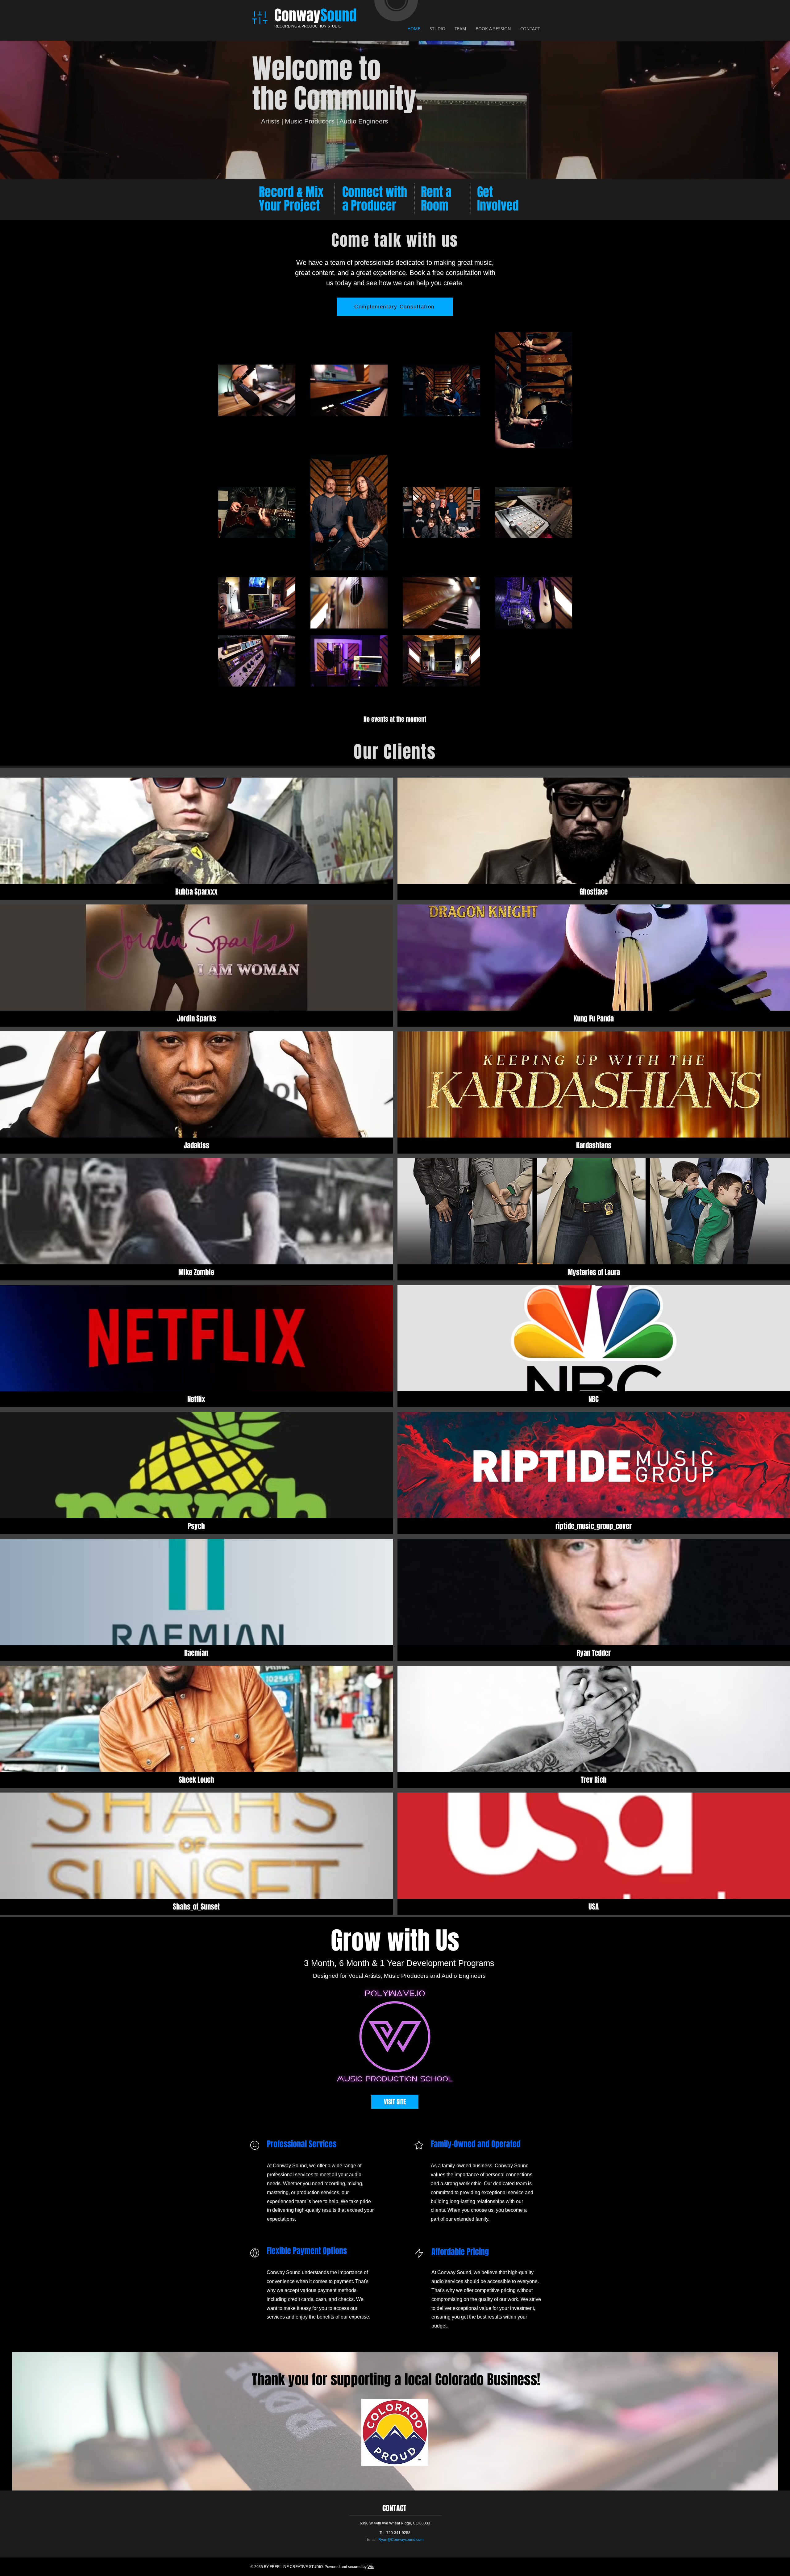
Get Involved (498, 199)
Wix (371, 2567)
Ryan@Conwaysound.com (401, 2540)
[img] (196, 839)
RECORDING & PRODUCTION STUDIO (308, 26)
